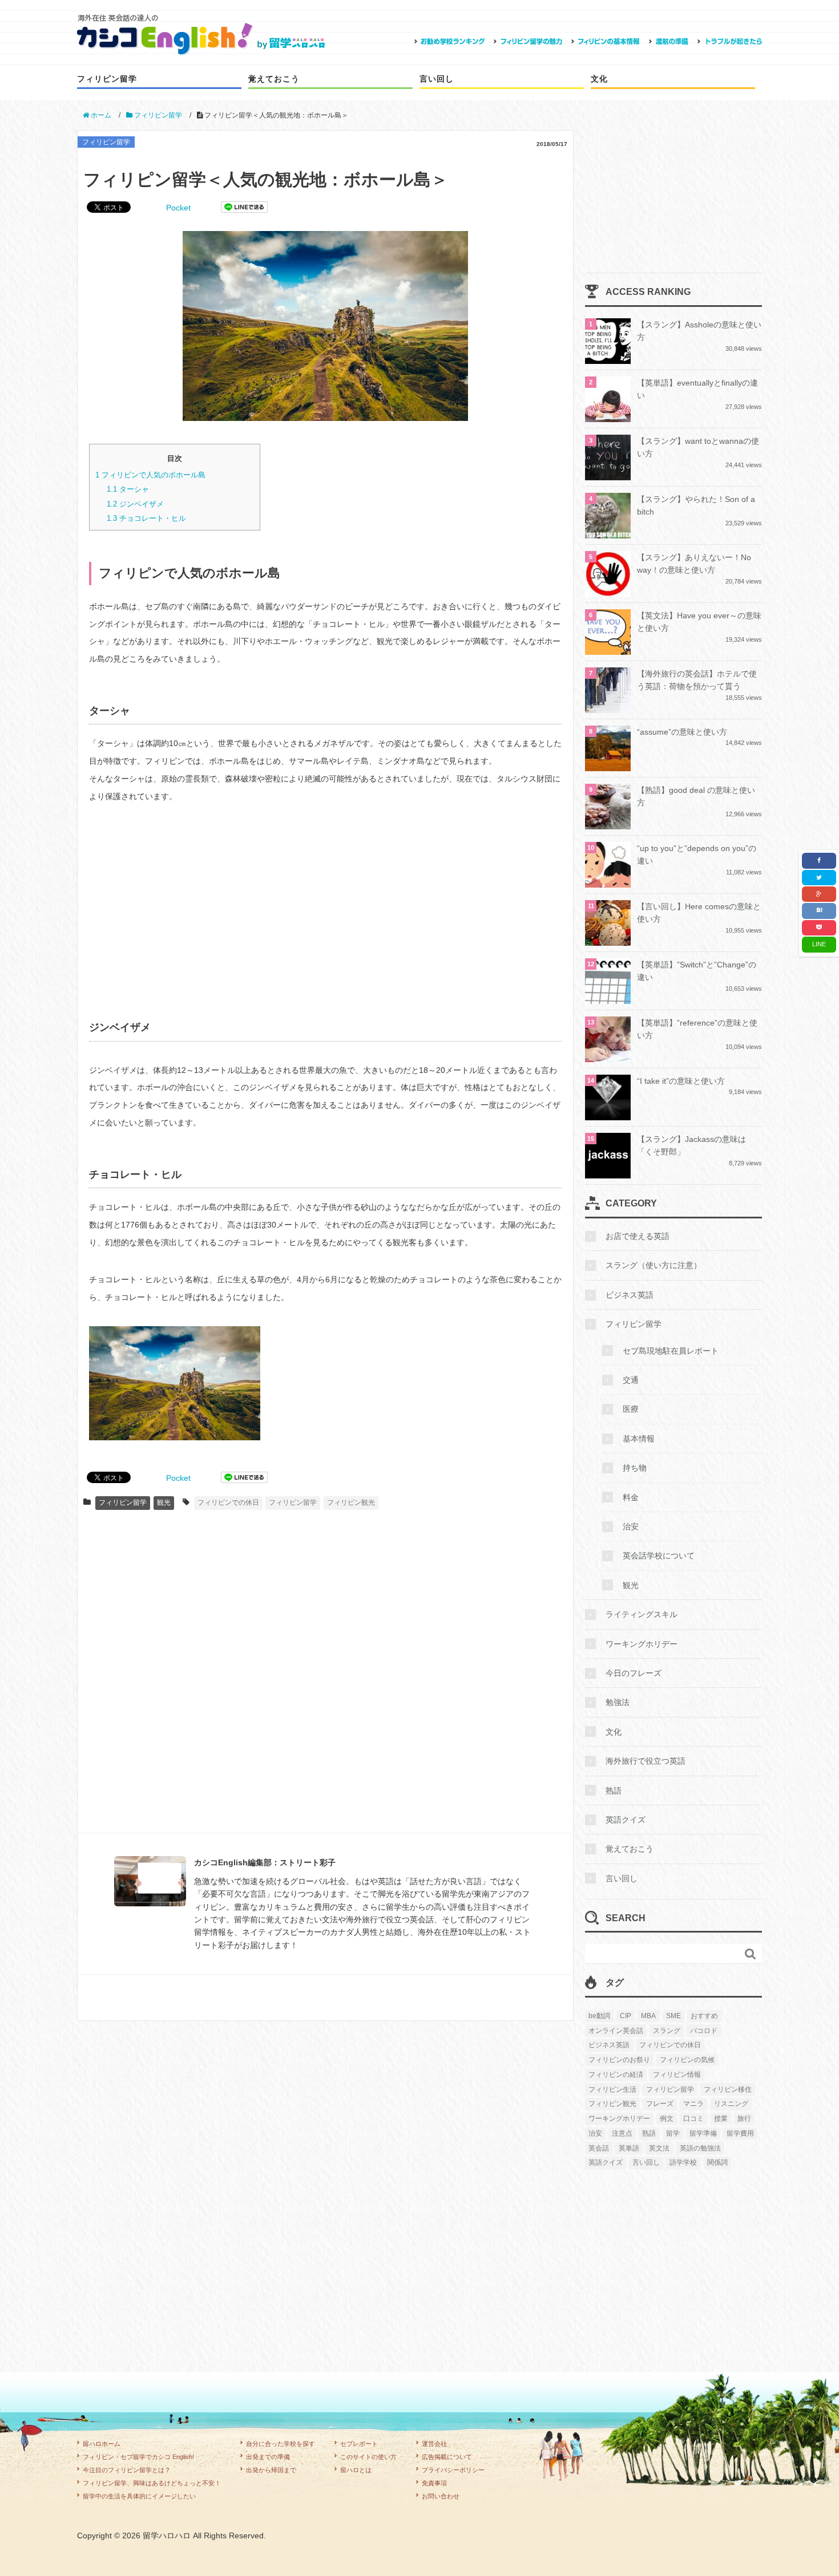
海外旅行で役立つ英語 (646, 1761)
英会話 (599, 2148)
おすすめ (704, 2016)
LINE (819, 944)
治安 (631, 1526)
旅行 (744, 2119)
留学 (673, 2133)
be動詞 (599, 2016)
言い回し (437, 79)
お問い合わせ (441, 2496)
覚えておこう (274, 79)
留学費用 (740, 2133)
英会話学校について (659, 1556)
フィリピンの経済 (616, 2075)
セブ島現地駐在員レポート (671, 1351)
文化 (599, 79)
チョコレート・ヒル (146, 518)
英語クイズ (626, 1820)
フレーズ (660, 2104)
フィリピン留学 (107, 79)
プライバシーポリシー (453, 2470)
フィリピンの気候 (687, 2060)
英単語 (629, 2148)
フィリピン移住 (728, 2089)
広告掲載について (447, 2457)
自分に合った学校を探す (281, 2444)
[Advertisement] (325, 905)
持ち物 (635, 1468)
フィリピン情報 (677, 2075)
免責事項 (434, 2483)
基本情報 (639, 1439)
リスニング (731, 2104)
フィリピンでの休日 (228, 1502)
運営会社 (434, 2444)
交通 (631, 1380)
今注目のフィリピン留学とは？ (127, 2470)
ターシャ (128, 489)
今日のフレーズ (634, 1673)
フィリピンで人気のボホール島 (150, 475)
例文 (667, 2119)
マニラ (693, 2104)
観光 (164, 1502)
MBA (648, 2016)
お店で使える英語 (638, 1236)
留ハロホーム (102, 2444)
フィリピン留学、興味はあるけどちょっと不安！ (152, 2483)
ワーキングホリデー (642, 1644)
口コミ (693, 2119)
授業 (721, 2119)
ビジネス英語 (630, 1295)
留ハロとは (356, 2470)
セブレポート (359, 2444)
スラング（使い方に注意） (654, 1265)
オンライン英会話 (616, 2031)
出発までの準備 (268, 2457)
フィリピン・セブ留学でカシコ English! (138, 2457)
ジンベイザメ (135, 504)
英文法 (659, 2148)
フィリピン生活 (612, 2089)
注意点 (622, 2133)
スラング (667, 2031)
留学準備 (703, 2133)
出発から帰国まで (271, 2470)
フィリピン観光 (351, 1502)
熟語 (614, 1791)
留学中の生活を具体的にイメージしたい (139, 2496)
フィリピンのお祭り (619, 2060)
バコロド (704, 2031)
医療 (631, 1409)
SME (673, 2016)
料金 (631, 1497)
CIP (626, 2016)
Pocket (178, 208)
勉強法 (618, 1702)
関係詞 (717, 2162)
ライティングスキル (642, 1614)
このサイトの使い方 (368, 2457)
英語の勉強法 (700, 2148)
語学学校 (683, 2162)
